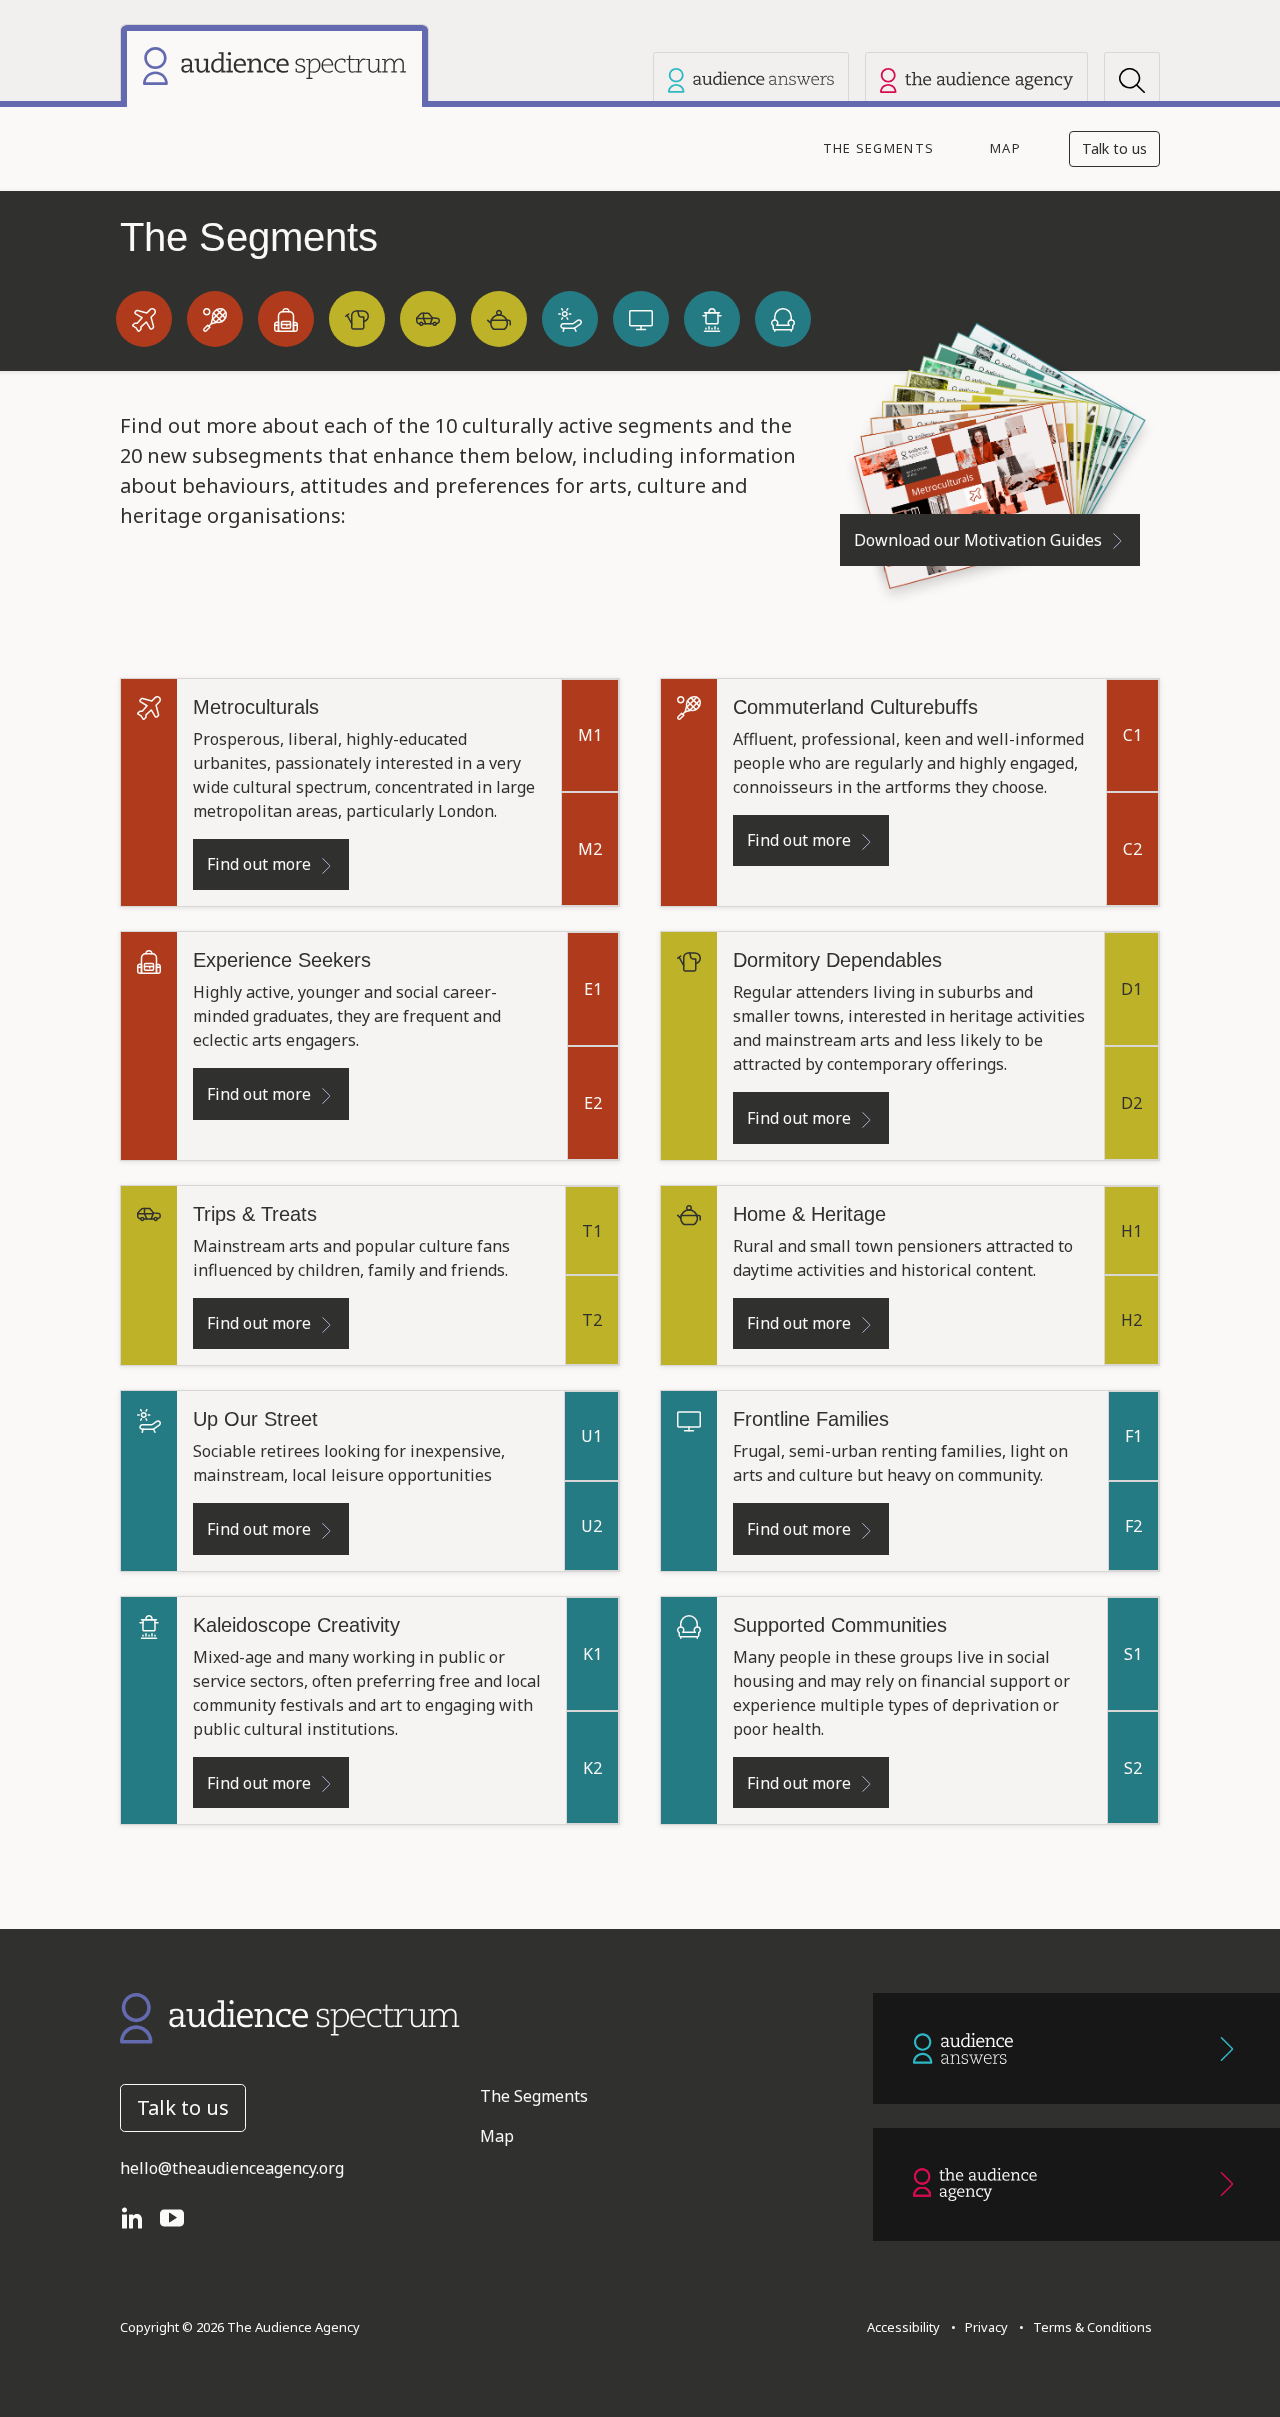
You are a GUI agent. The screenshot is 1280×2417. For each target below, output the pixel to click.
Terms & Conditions (1089, 2327)
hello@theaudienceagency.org (232, 2168)
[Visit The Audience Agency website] (977, 80)
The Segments (878, 148)
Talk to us (1114, 148)
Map (1005, 148)
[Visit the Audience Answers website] (750, 80)
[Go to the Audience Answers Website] (1076, 2048)
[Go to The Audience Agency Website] (1076, 2184)
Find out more (259, 864)
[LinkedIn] (140, 2216)
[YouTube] (180, 2216)
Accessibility (903, 2327)
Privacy (983, 2327)
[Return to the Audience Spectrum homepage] (290, 2017)
